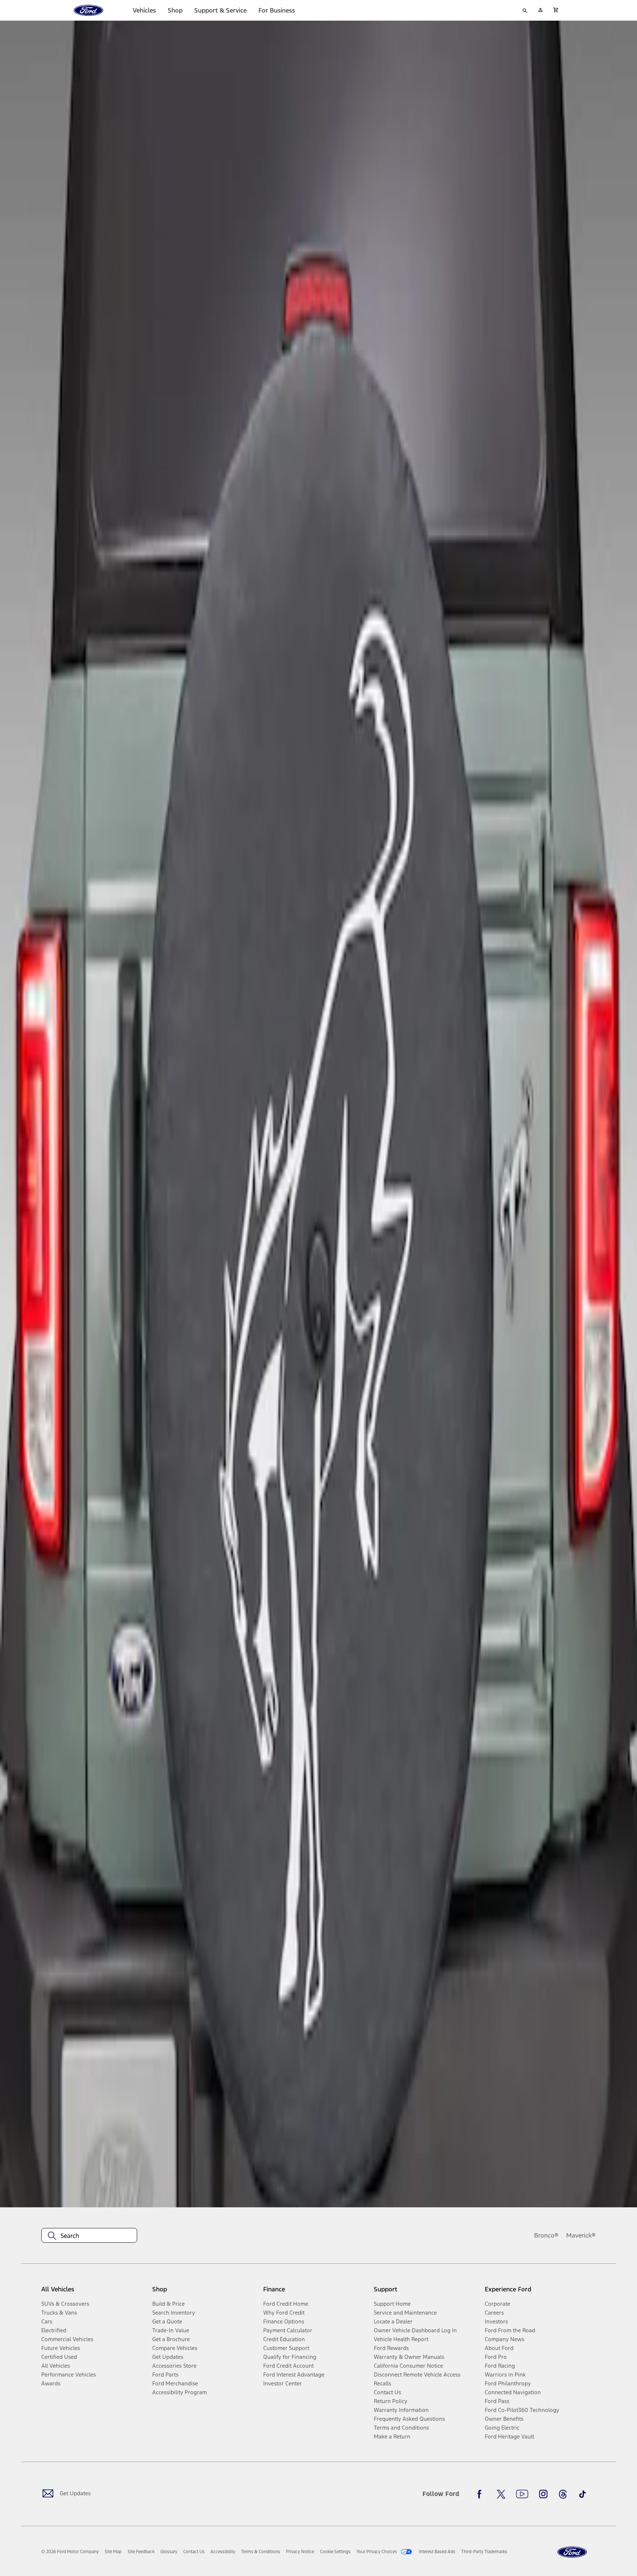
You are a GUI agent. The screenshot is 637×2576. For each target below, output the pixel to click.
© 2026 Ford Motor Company (70, 2552)
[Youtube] (522, 2494)
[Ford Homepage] (572, 2552)
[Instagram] (543, 2494)
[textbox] (89, 2236)
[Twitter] (501, 2494)
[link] (113, 2552)
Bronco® (546, 2235)
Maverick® (581, 2235)
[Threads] (563, 2494)
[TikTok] (582, 2494)
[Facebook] (481, 2494)
